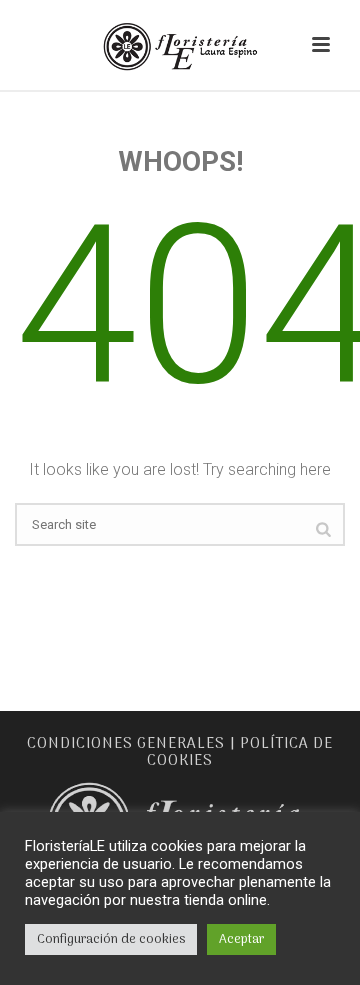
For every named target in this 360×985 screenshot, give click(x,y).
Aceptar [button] (241, 939)
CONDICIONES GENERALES (126, 744)
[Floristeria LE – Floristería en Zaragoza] (180, 45)
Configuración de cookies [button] (111, 939)
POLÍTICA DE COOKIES (240, 752)
